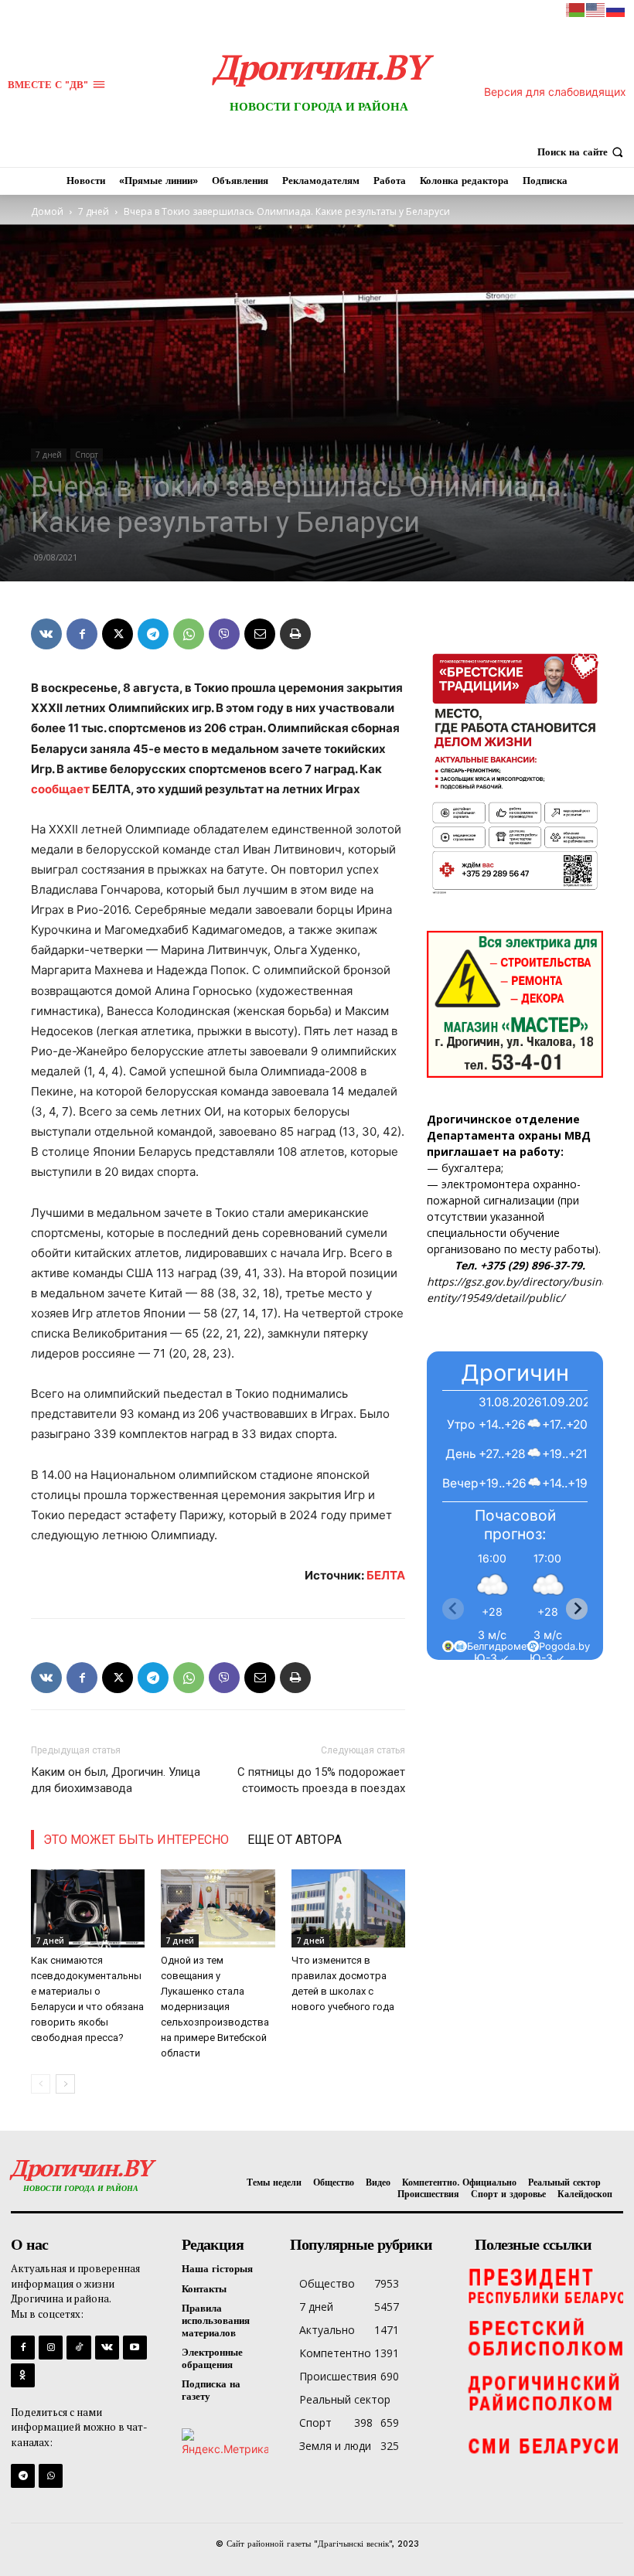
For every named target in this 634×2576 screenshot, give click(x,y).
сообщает (60, 789)
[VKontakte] (107, 2348)
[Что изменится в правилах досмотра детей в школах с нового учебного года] (348, 1908)
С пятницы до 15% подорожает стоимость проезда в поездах (321, 1780)
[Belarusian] (576, 9)
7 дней (94, 211)
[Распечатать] (295, 634)
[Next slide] (577, 1609)
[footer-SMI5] (545, 2447)
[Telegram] (153, 634)
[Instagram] (51, 2348)
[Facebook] (82, 634)
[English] (596, 9)
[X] (118, 634)
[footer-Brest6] (545, 2339)
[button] (582, 152)
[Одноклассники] (23, 2375)
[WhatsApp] (189, 634)
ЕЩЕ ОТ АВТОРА (295, 1840)
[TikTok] (78, 2348)
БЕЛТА (386, 1575)
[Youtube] (135, 2348)
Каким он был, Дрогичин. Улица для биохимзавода (116, 1780)
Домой (47, 211)
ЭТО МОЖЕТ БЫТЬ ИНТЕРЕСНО (136, 1840)
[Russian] (616, 9)
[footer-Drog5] (545, 2393)
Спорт (87, 455)
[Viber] (224, 634)
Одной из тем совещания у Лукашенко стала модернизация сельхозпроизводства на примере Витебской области (215, 2007)
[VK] (46, 634)
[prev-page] (41, 2084)
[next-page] (65, 2084)
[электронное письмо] (260, 634)
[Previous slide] (453, 1609)
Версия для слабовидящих (555, 92)
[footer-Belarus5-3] (545, 2285)
